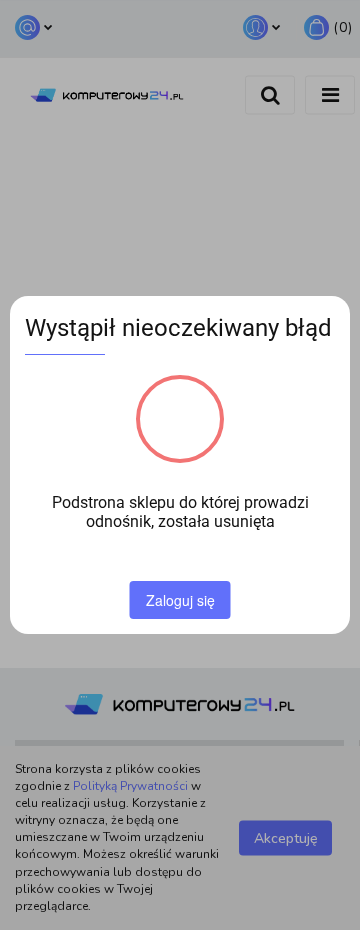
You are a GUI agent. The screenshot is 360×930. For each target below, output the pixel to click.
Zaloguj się (180, 600)
